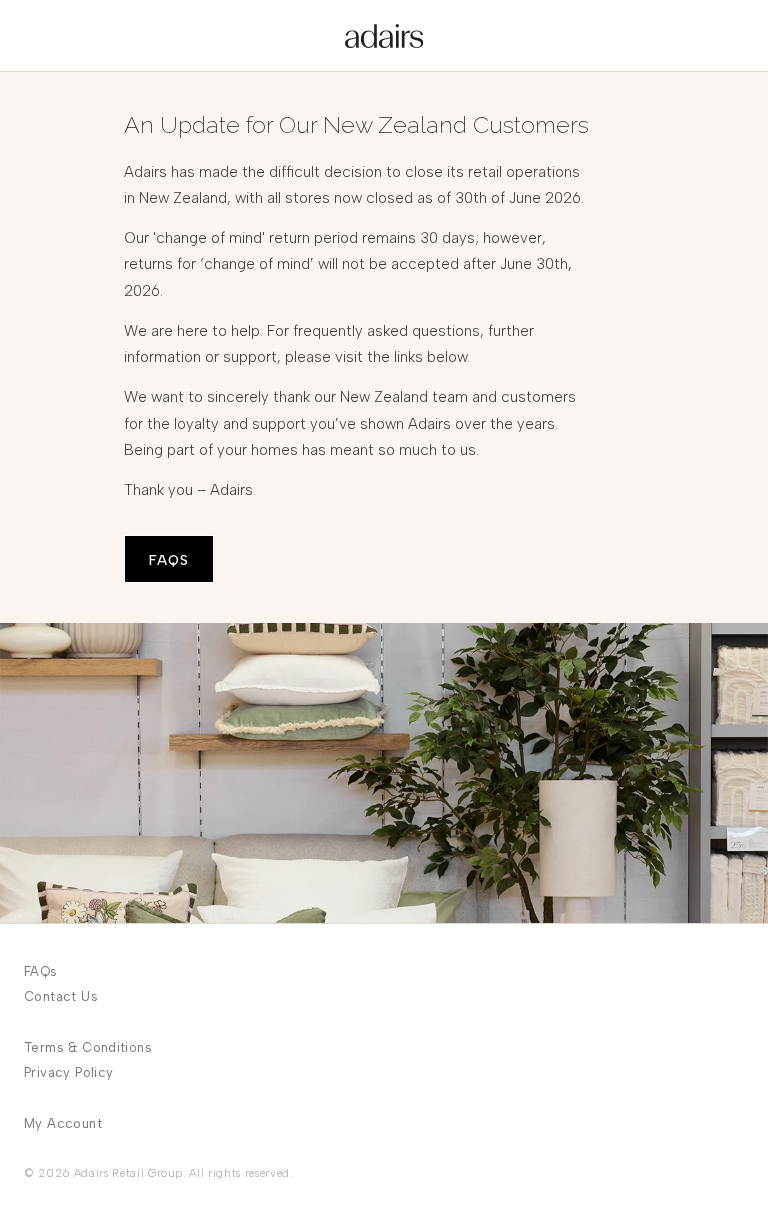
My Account (63, 1123)
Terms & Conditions (88, 1047)
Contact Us (61, 996)
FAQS (169, 560)
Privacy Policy (68, 1072)
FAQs (41, 971)
